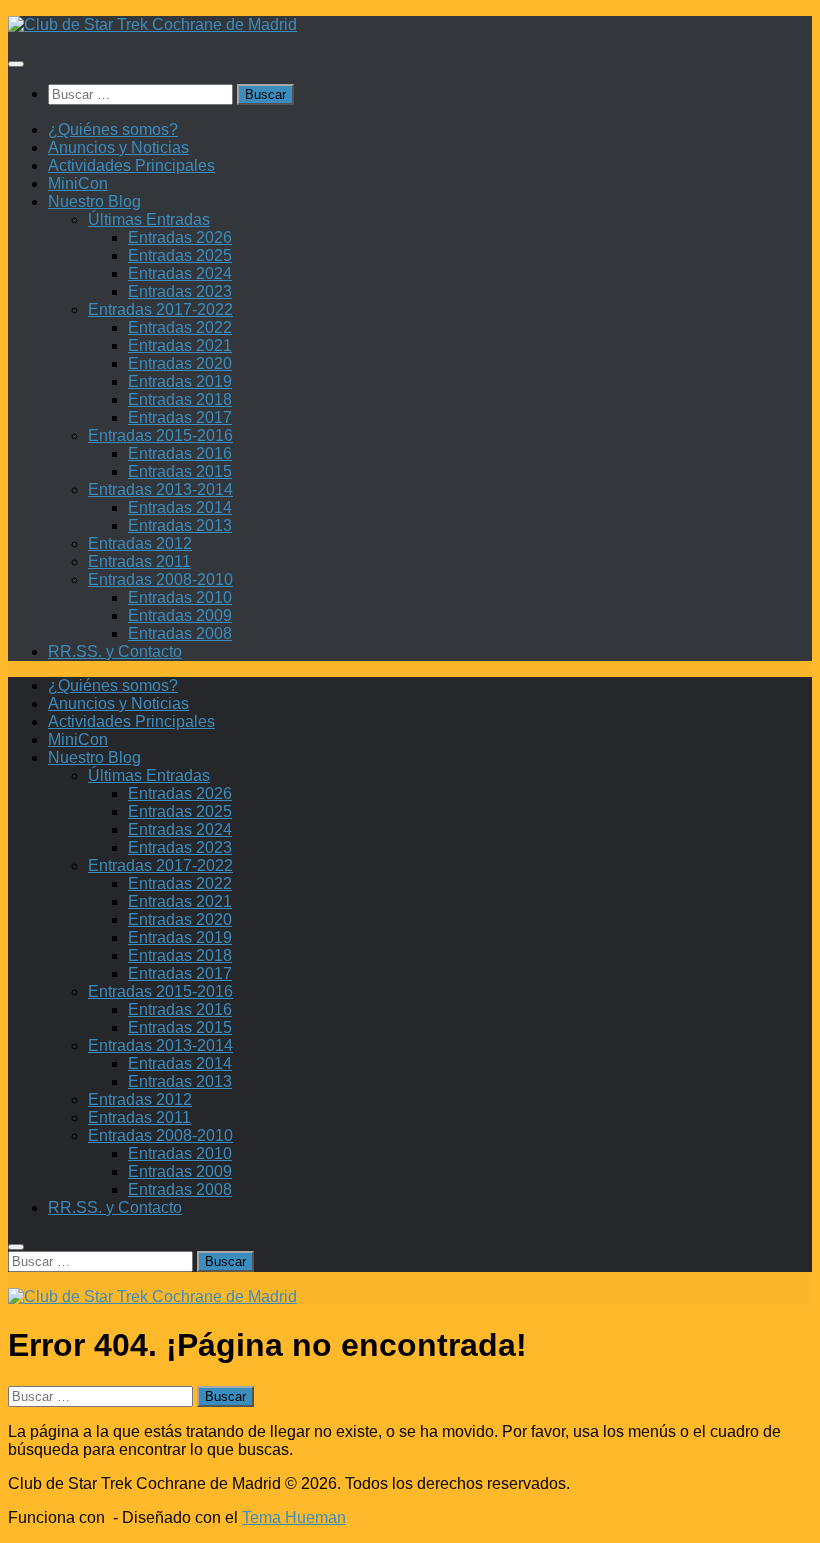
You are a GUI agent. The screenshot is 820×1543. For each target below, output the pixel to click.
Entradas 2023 (180, 291)
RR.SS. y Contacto (115, 651)
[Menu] (16, 64)
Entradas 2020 (180, 363)
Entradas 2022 (180, 327)
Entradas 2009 (180, 615)
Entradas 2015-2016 (160, 435)
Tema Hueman (294, 1517)
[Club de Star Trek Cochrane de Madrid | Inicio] (152, 24)
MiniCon (78, 183)
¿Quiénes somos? (113, 129)
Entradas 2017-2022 (160, 309)
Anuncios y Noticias (118, 147)
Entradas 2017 (180, 417)
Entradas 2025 (180, 255)
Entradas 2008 (180, 633)
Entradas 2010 (180, 597)
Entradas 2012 (140, 543)
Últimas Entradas (149, 219)
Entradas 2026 (180, 237)
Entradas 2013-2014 (160, 489)
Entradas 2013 (180, 525)
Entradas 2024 (180, 273)
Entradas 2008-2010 (160, 579)
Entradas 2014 (180, 507)
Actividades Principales (131, 165)
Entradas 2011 (139, 561)
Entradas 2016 (180, 453)
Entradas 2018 (180, 399)
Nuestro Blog (94, 201)
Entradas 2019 (180, 381)
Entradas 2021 (180, 345)
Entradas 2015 (180, 471)
